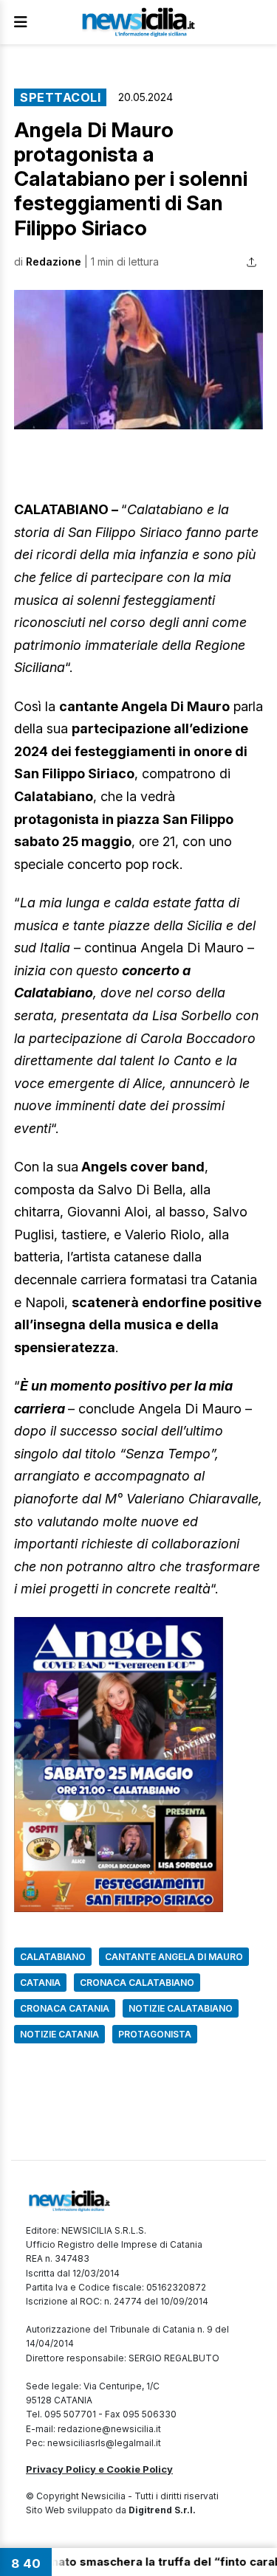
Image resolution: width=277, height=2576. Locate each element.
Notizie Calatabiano (181, 2008)
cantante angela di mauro (174, 1957)
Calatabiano (53, 1957)
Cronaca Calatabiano (137, 1983)
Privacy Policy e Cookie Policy (99, 2469)
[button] (138, 360)
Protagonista (155, 2034)
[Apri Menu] (21, 22)
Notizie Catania (59, 2034)
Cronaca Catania (65, 2008)
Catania (40, 1983)
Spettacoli (60, 97)
